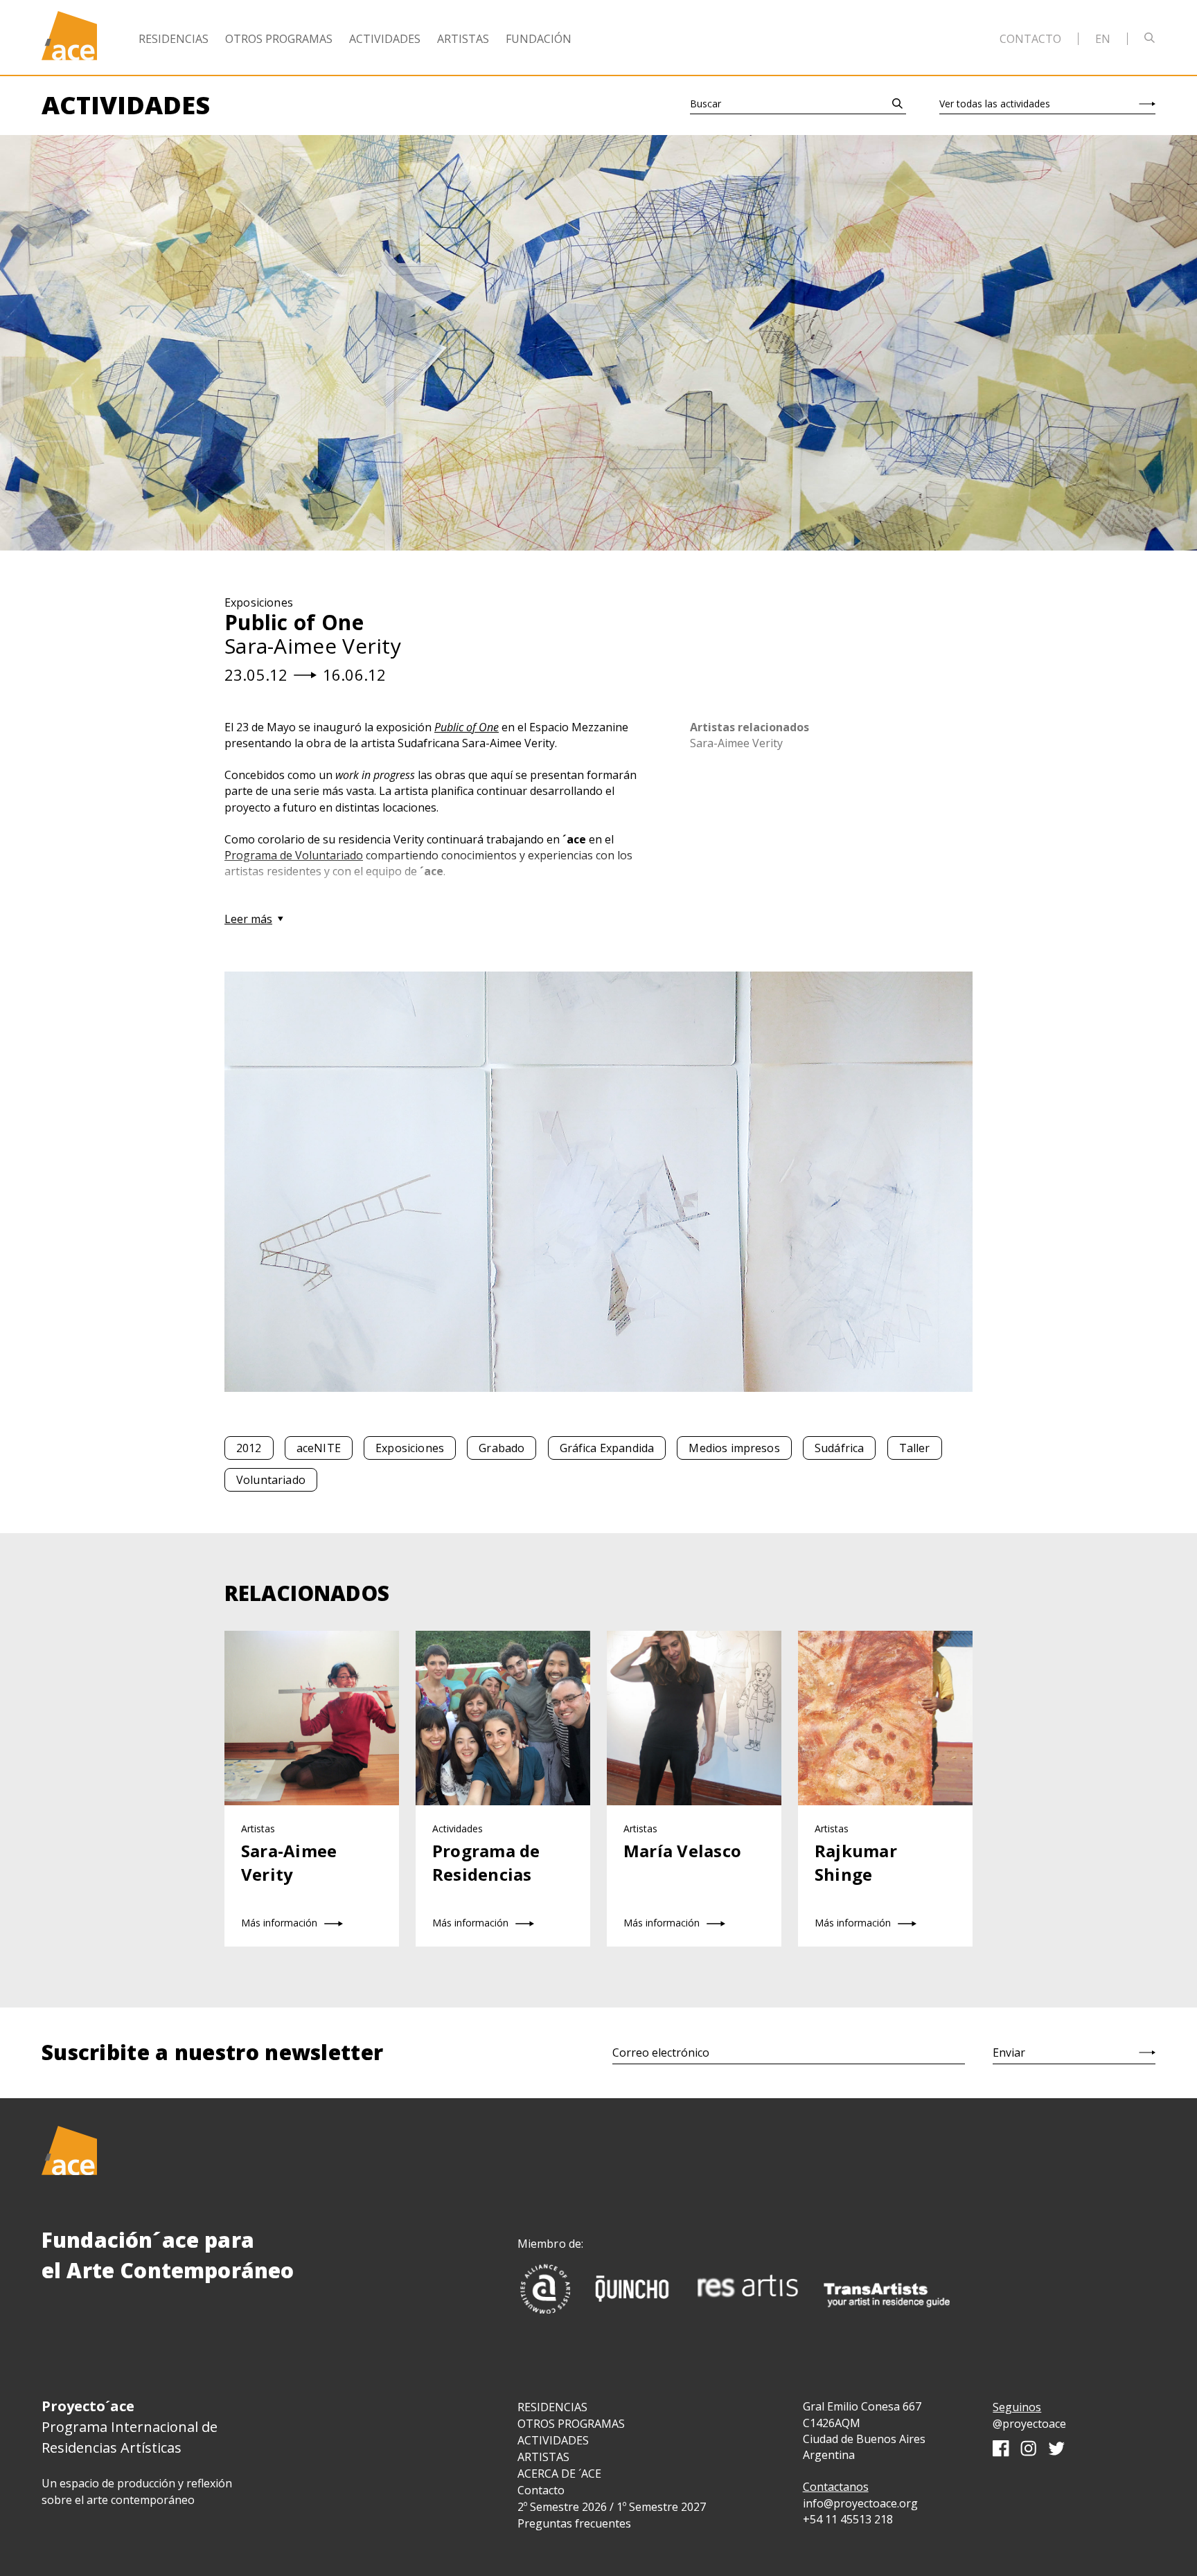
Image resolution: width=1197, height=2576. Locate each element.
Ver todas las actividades (995, 104)
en (1103, 39)
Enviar (1009, 2052)
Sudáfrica (839, 1448)
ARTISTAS (543, 2457)
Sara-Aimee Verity (736, 743)
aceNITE (319, 1448)
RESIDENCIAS (552, 2407)
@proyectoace (1029, 2424)
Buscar (706, 104)
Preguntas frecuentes (574, 2523)
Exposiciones (410, 1448)
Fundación (539, 39)
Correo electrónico (661, 2052)
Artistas (463, 39)
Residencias (174, 39)
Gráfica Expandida (607, 1448)
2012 (249, 1448)
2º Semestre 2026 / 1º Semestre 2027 (612, 2507)
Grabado (502, 1448)
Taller (915, 1448)
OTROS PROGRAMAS (571, 2424)
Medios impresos (734, 1448)
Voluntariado (271, 1480)
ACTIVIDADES (553, 2440)
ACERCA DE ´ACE (559, 2474)
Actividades (385, 39)
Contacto (1030, 39)
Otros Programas (279, 39)
